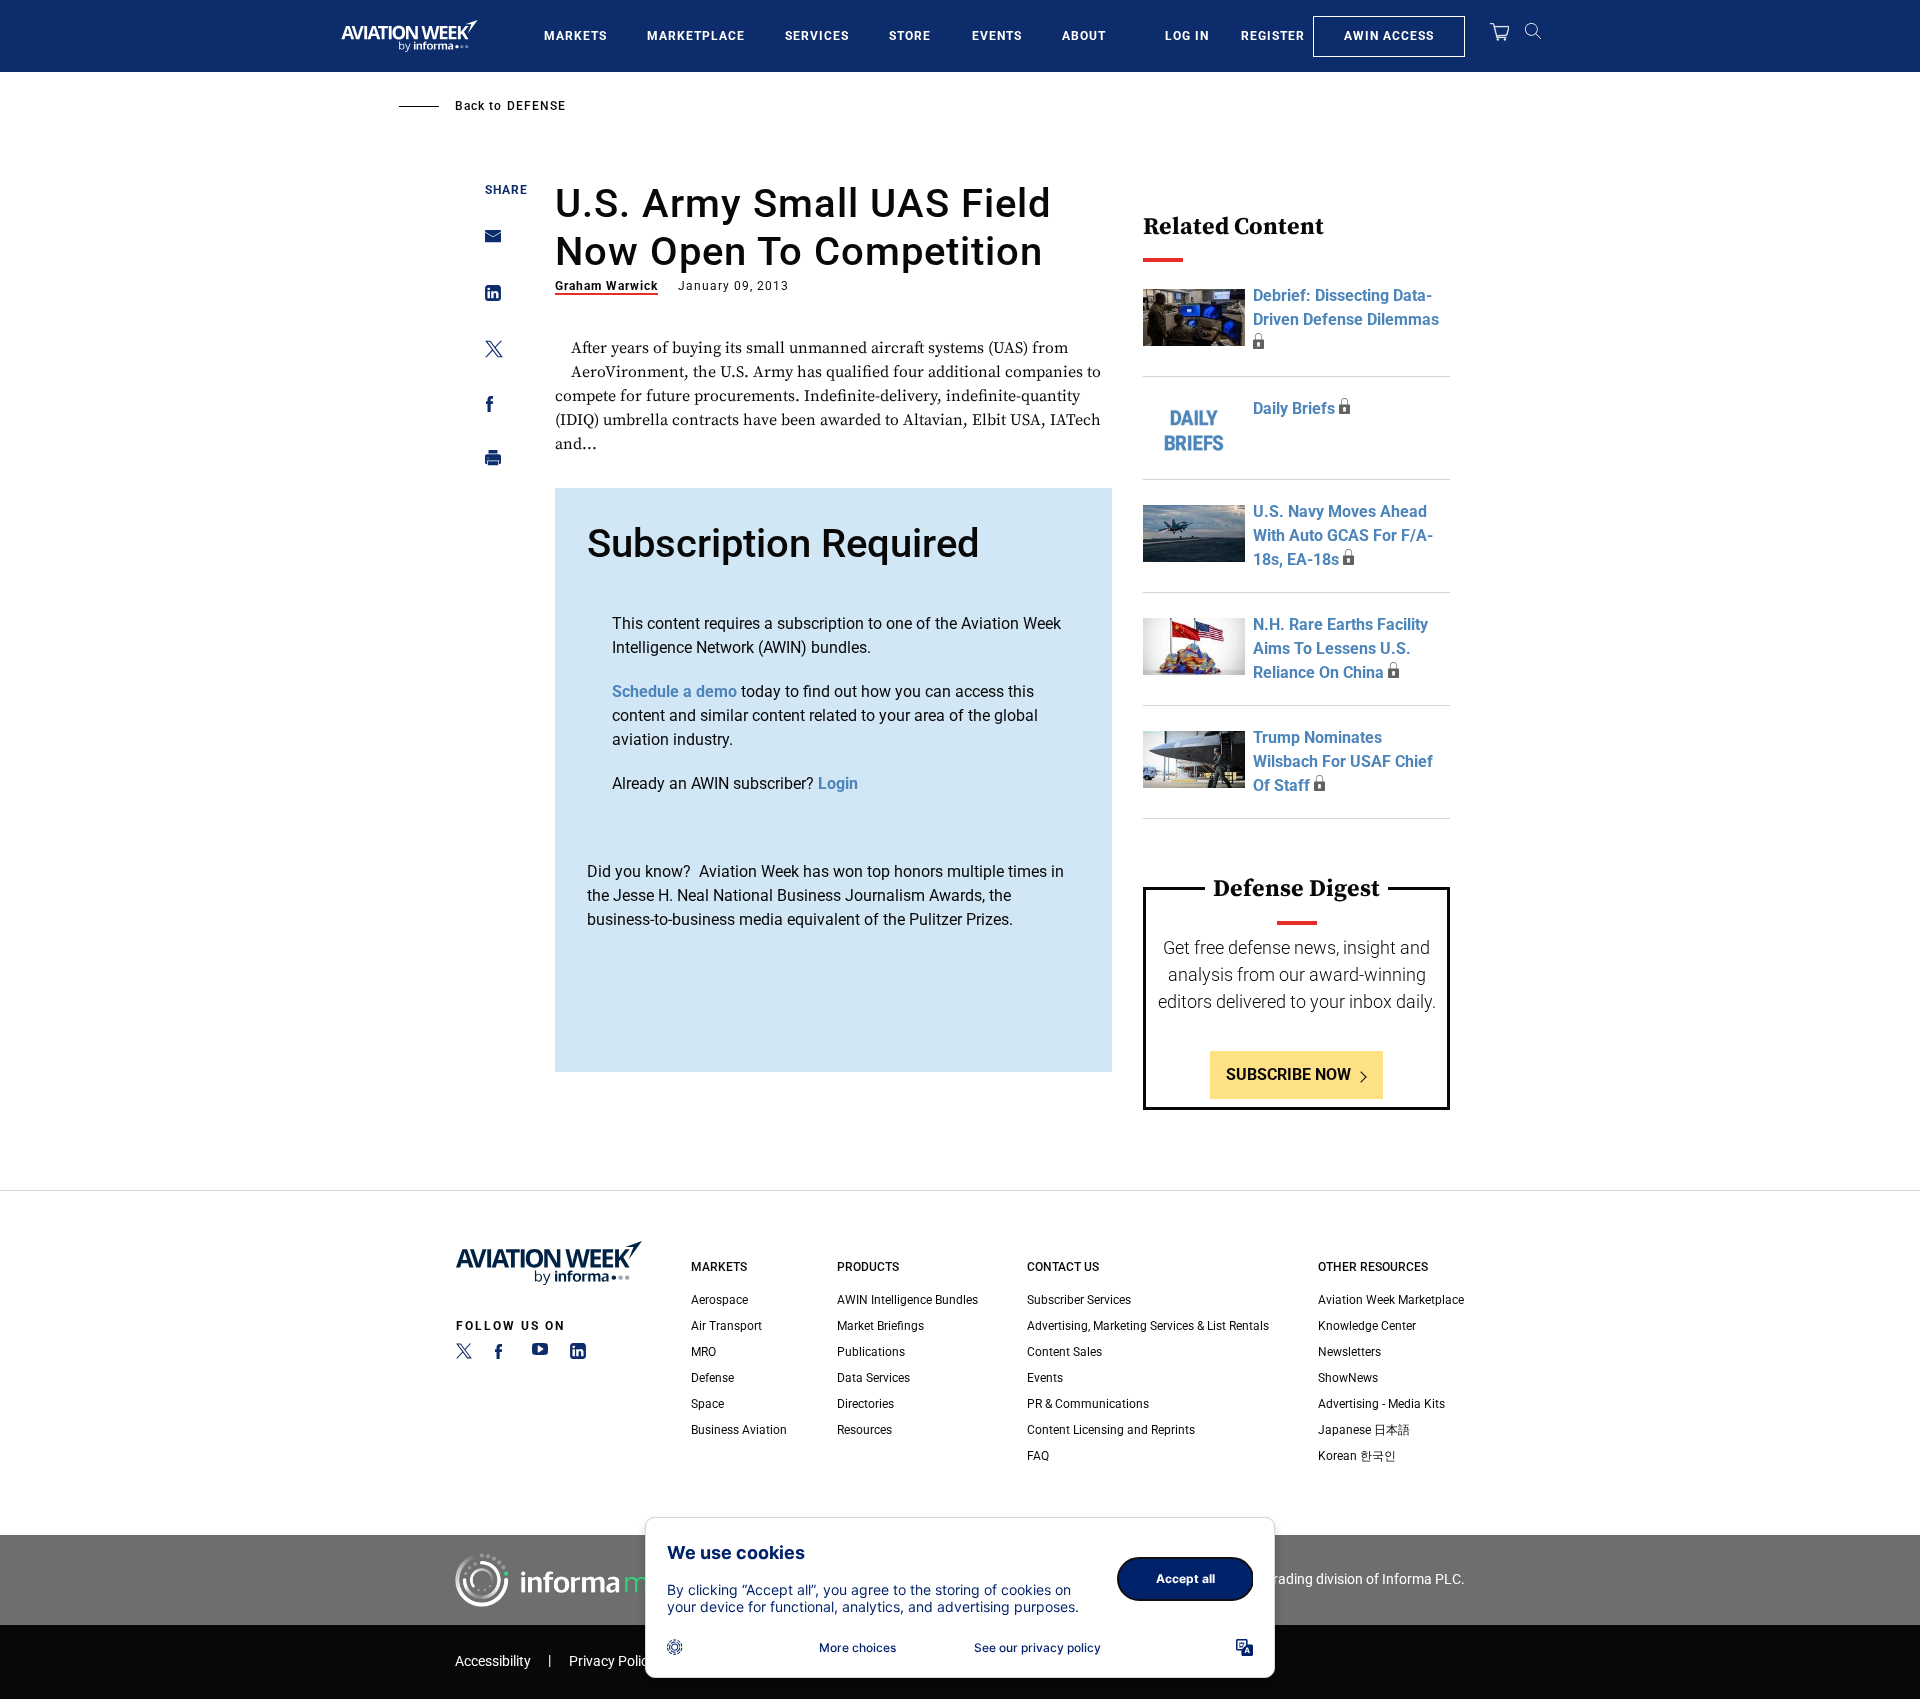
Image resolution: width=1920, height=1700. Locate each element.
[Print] (487, 462)
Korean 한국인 (1357, 1456)
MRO (703, 1352)
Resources (864, 1430)
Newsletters (1349, 1352)
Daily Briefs (1294, 408)
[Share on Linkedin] (487, 297)
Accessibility (493, 1661)
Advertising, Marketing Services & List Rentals (1148, 1326)
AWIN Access (1389, 36)
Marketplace (696, 36)
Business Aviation (739, 1430)
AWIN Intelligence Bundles (907, 1300)
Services (817, 36)
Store (910, 36)
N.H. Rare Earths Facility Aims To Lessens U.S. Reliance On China (1340, 648)
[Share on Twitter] (487, 352)
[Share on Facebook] (487, 407)
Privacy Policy (612, 1661)
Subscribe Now (1288, 1074)
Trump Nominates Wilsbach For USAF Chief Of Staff (1343, 761)
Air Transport (726, 1326)
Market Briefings (880, 1326)
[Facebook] (502, 1355)
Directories (865, 1404)
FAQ (1038, 1456)
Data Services (873, 1378)
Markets (575, 36)
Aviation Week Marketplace (1391, 1300)
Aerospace (719, 1300)
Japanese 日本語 (1364, 1430)
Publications (871, 1352)
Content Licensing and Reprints (1111, 1430)
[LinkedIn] (578, 1355)
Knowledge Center (1367, 1326)
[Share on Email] (487, 242)
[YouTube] (540, 1355)
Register (1273, 36)
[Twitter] (464, 1355)
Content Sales (1064, 1352)
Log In (1187, 36)
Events (997, 36)
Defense (536, 106)
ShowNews (1348, 1378)
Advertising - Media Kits (1381, 1404)
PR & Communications (1088, 1404)
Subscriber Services (1079, 1300)
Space (707, 1404)
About (1084, 36)
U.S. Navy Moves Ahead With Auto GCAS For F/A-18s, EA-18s (1343, 535)
